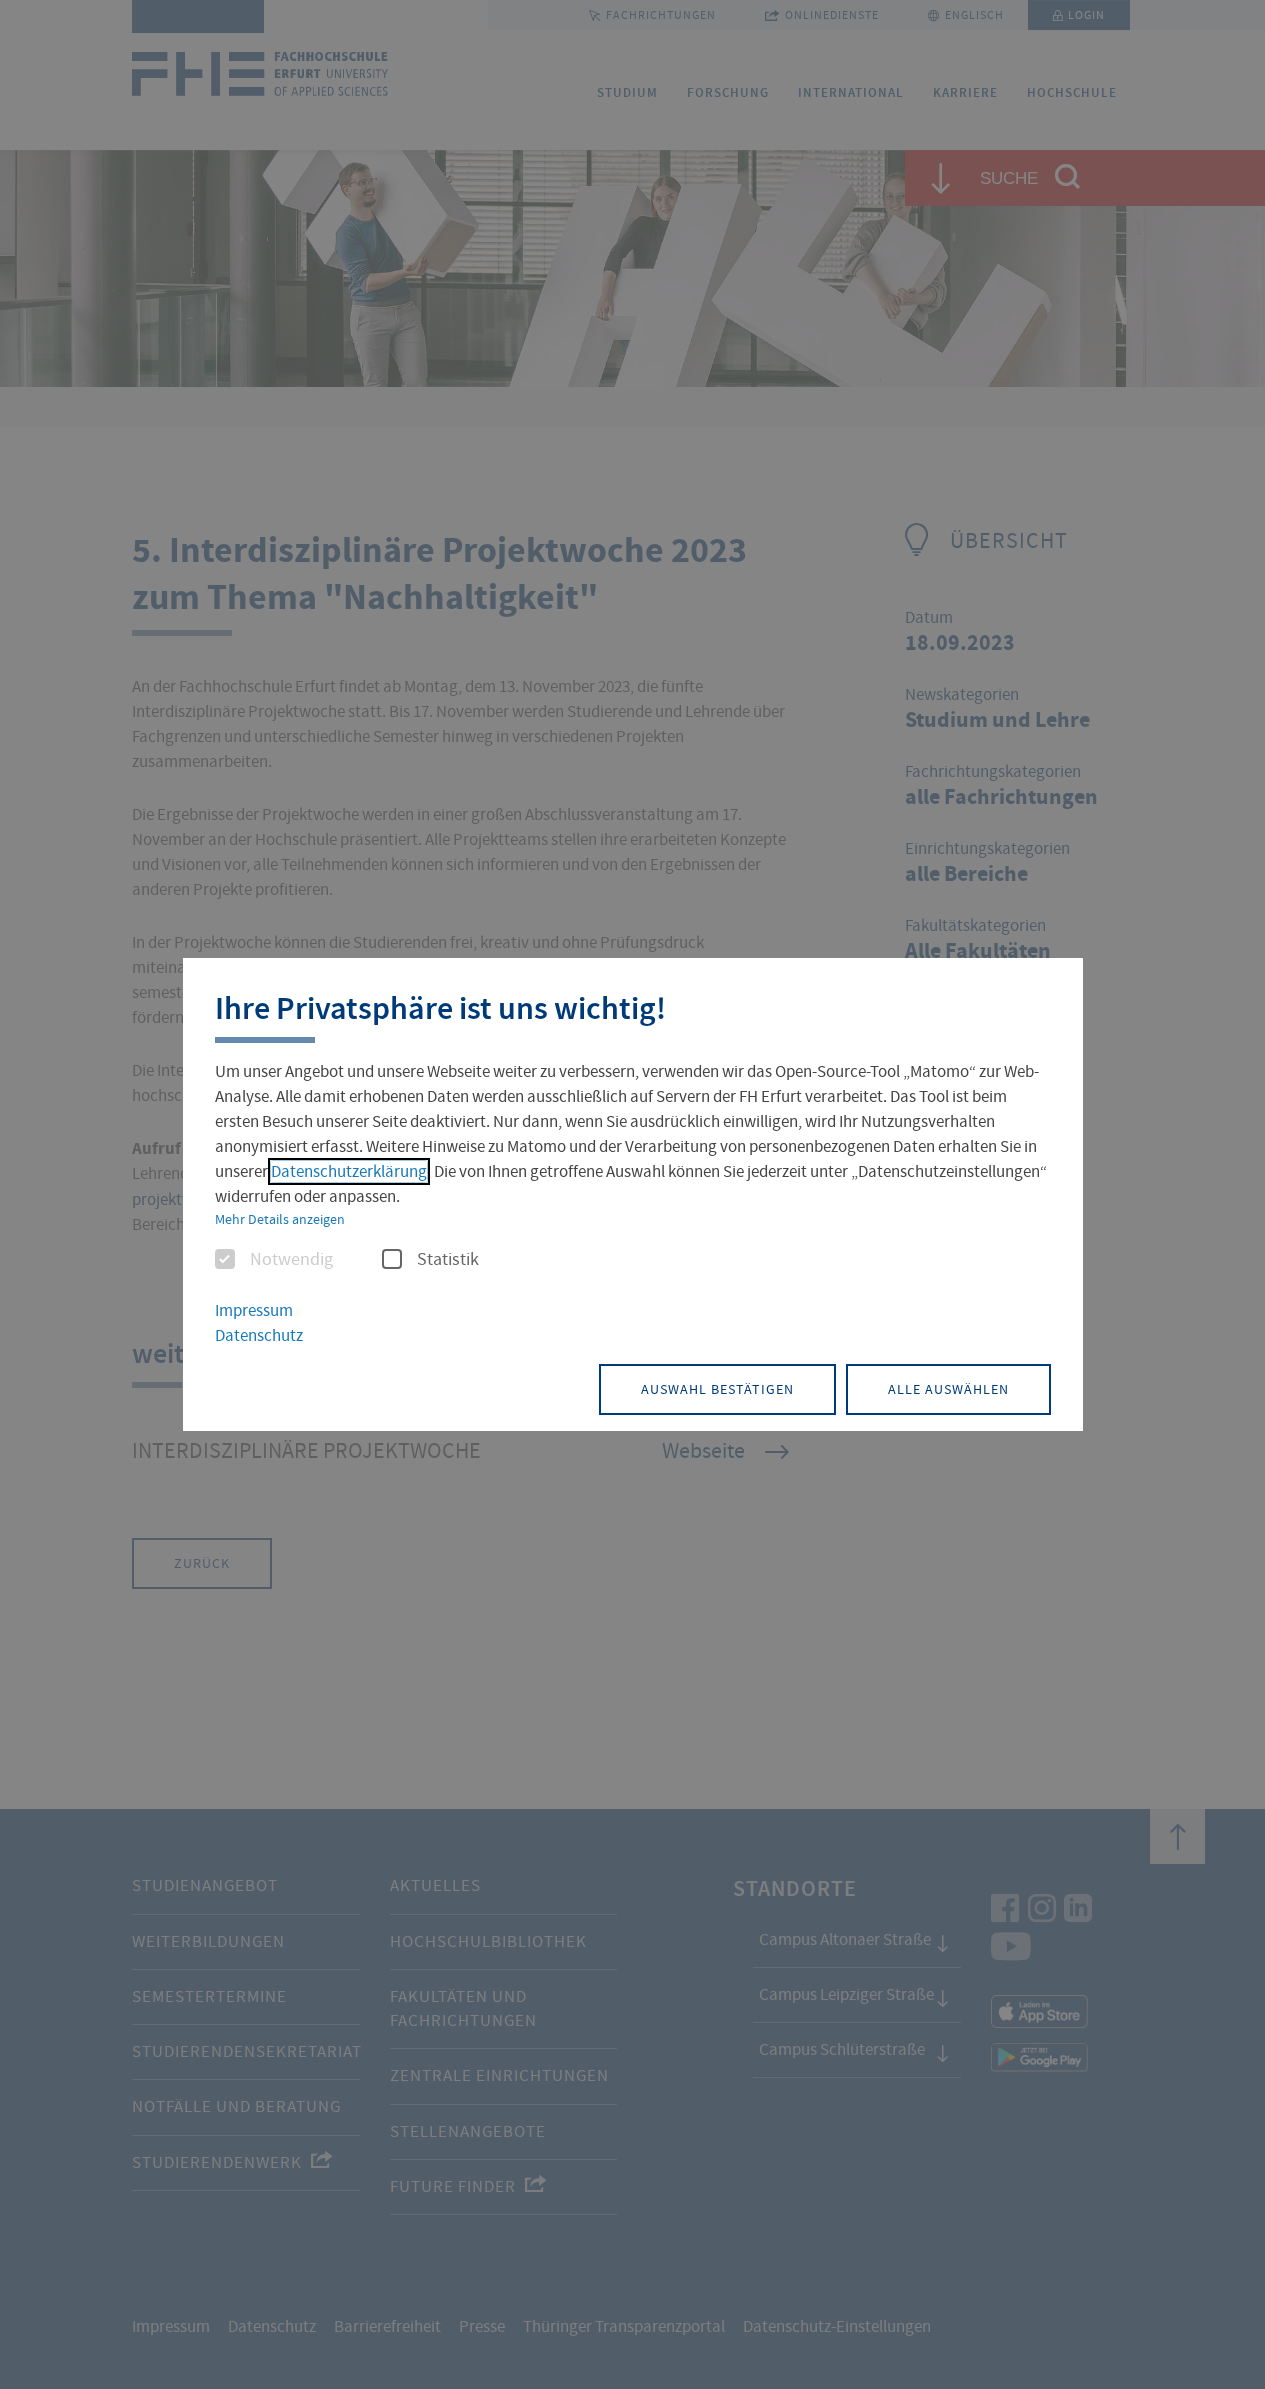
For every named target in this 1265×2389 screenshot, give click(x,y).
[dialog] (633, 1195)
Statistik (448, 1260)
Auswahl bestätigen (717, 1389)
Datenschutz (259, 1335)
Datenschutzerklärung (349, 1171)
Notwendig (291, 1260)
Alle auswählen (948, 1389)
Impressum (254, 1310)
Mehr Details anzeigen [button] (280, 1219)
